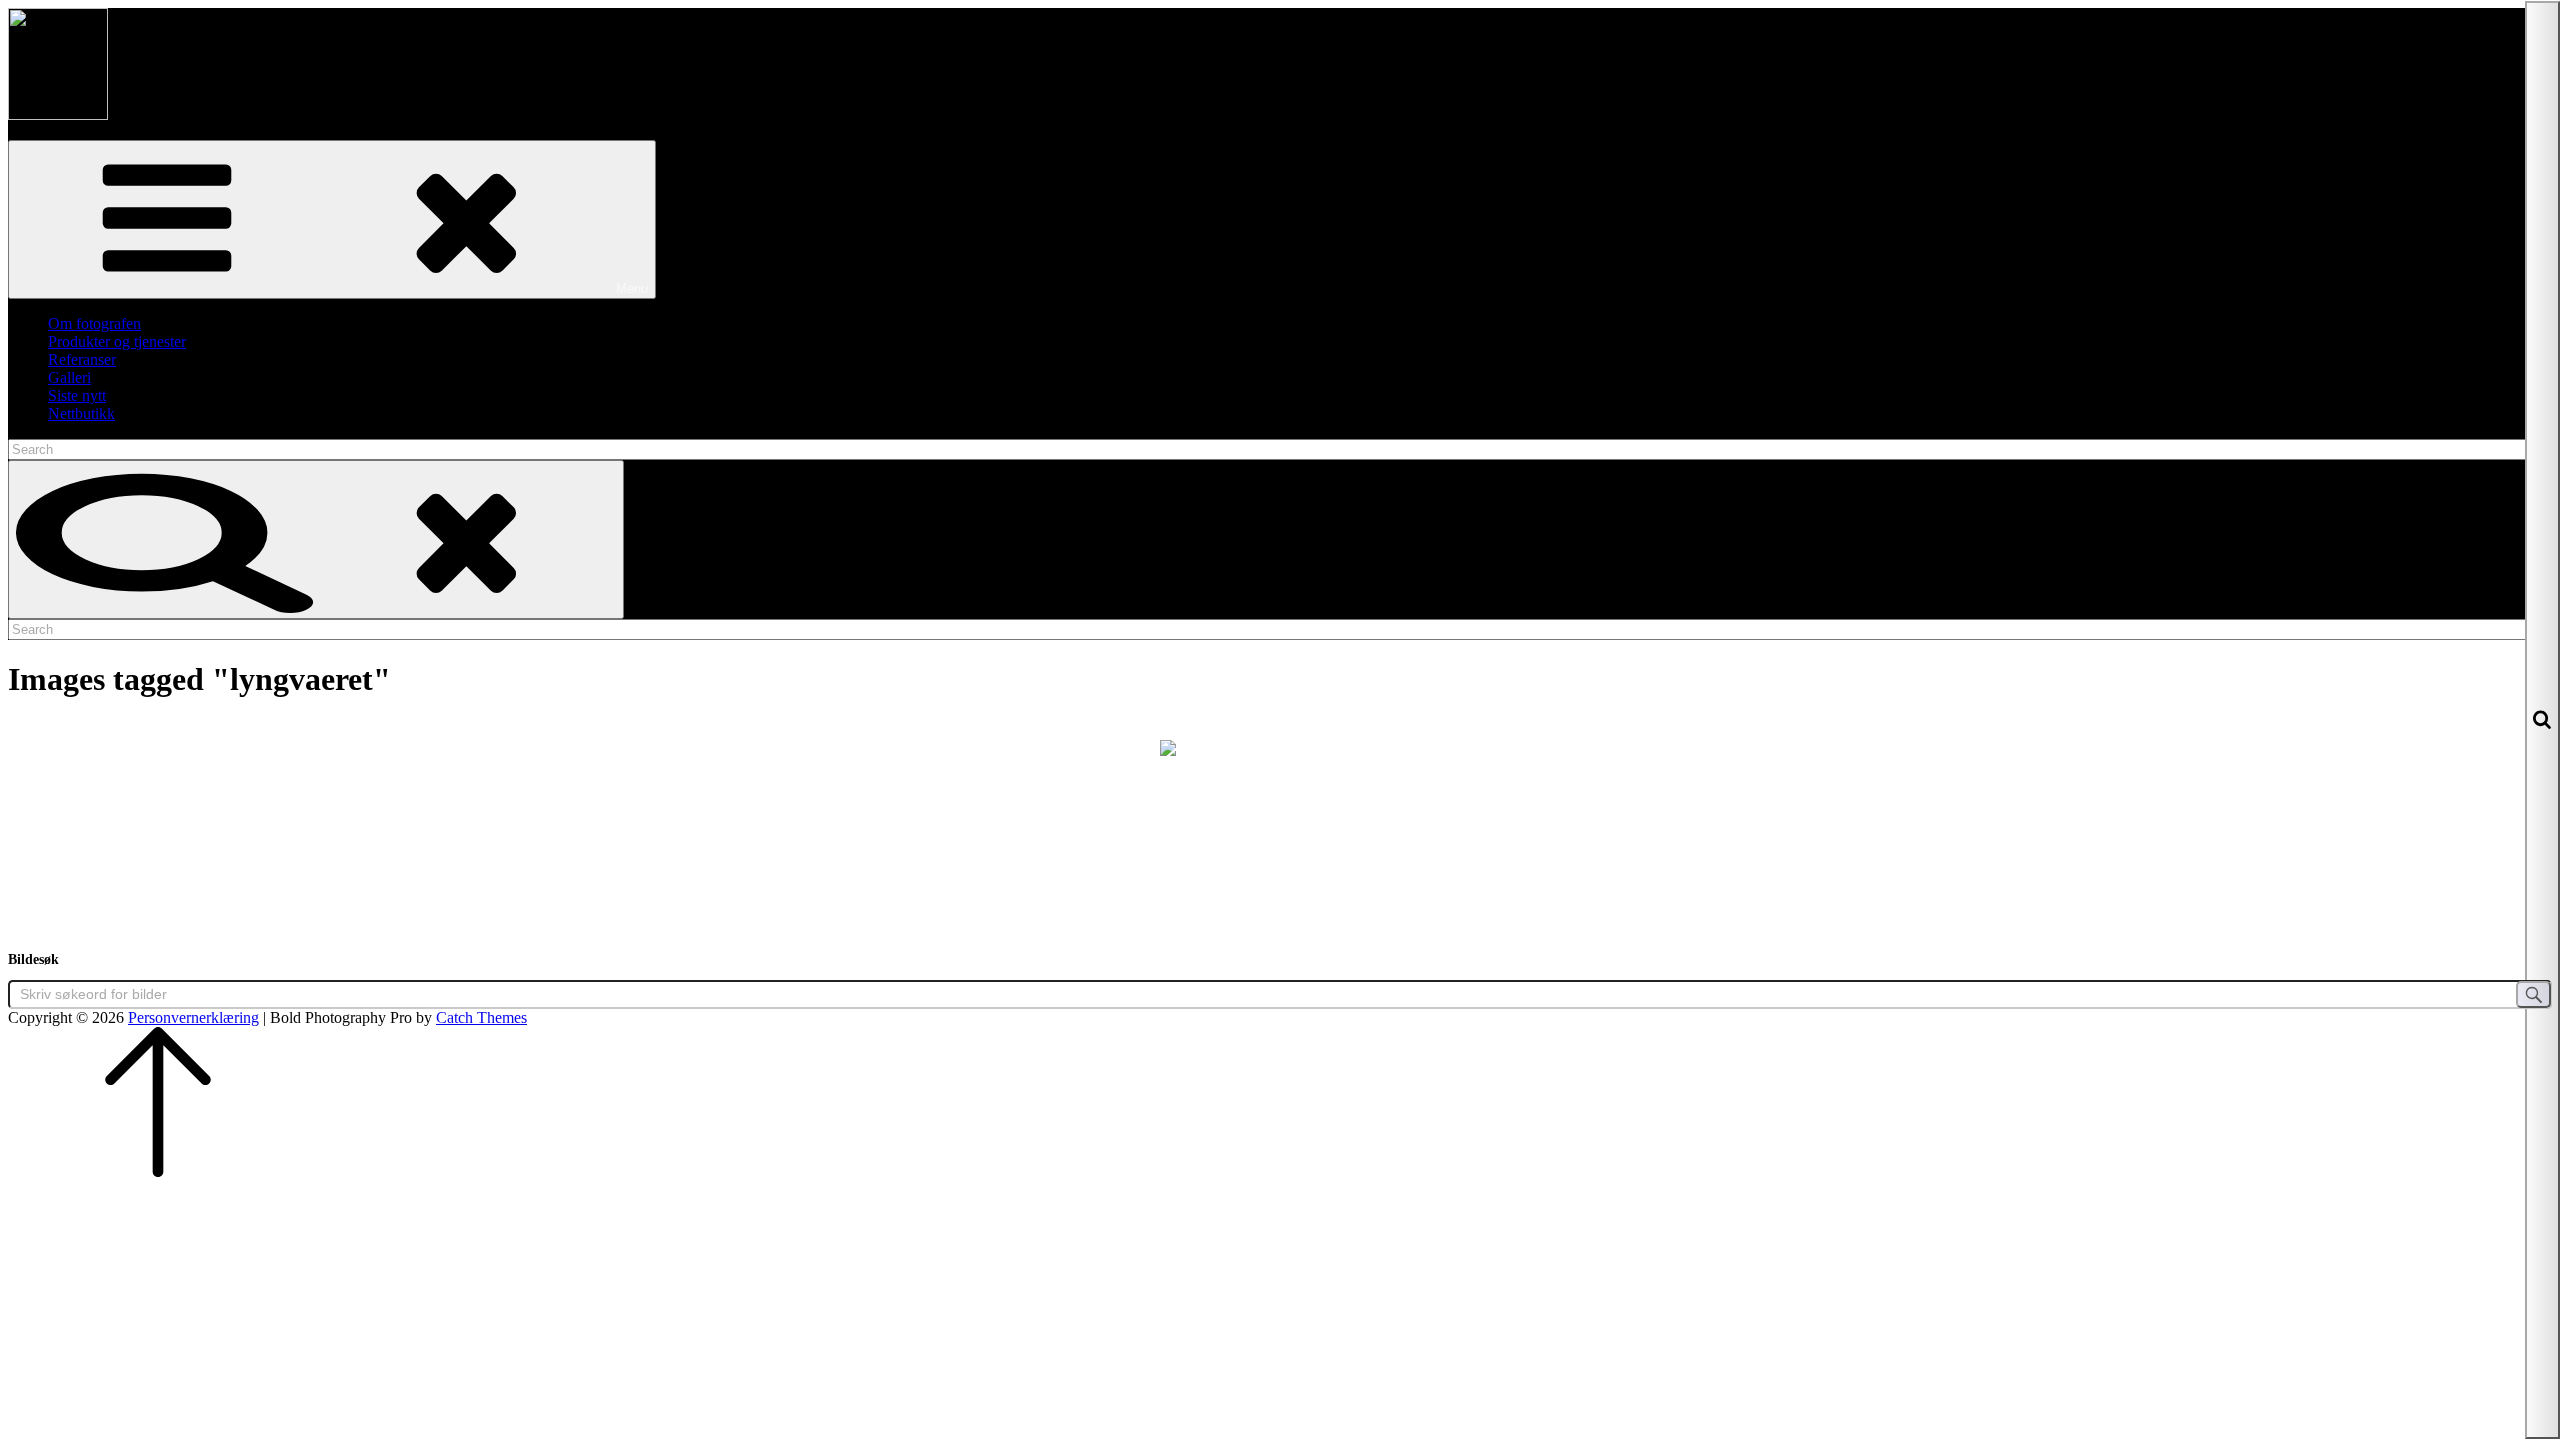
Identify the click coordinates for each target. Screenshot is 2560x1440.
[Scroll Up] (158, 1171)
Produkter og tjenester (117, 341)
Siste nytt (77, 395)
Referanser (82, 359)
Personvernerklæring (193, 1017)
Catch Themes (481, 1017)
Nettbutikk (81, 413)
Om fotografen (94, 323)
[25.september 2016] (1280, 820)
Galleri (69, 377)
